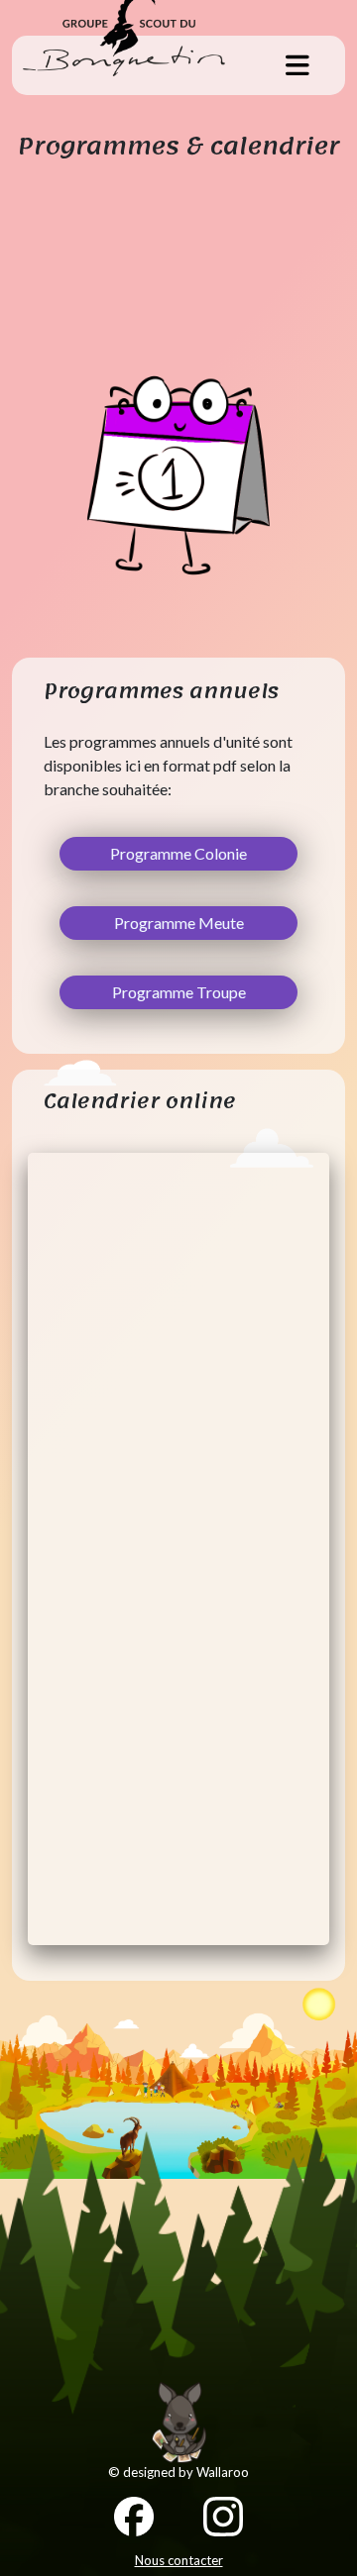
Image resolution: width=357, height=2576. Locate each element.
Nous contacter (179, 2560)
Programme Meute (179, 923)
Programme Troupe (179, 992)
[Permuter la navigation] (297, 65)
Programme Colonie (178, 853)
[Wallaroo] (179, 2422)
